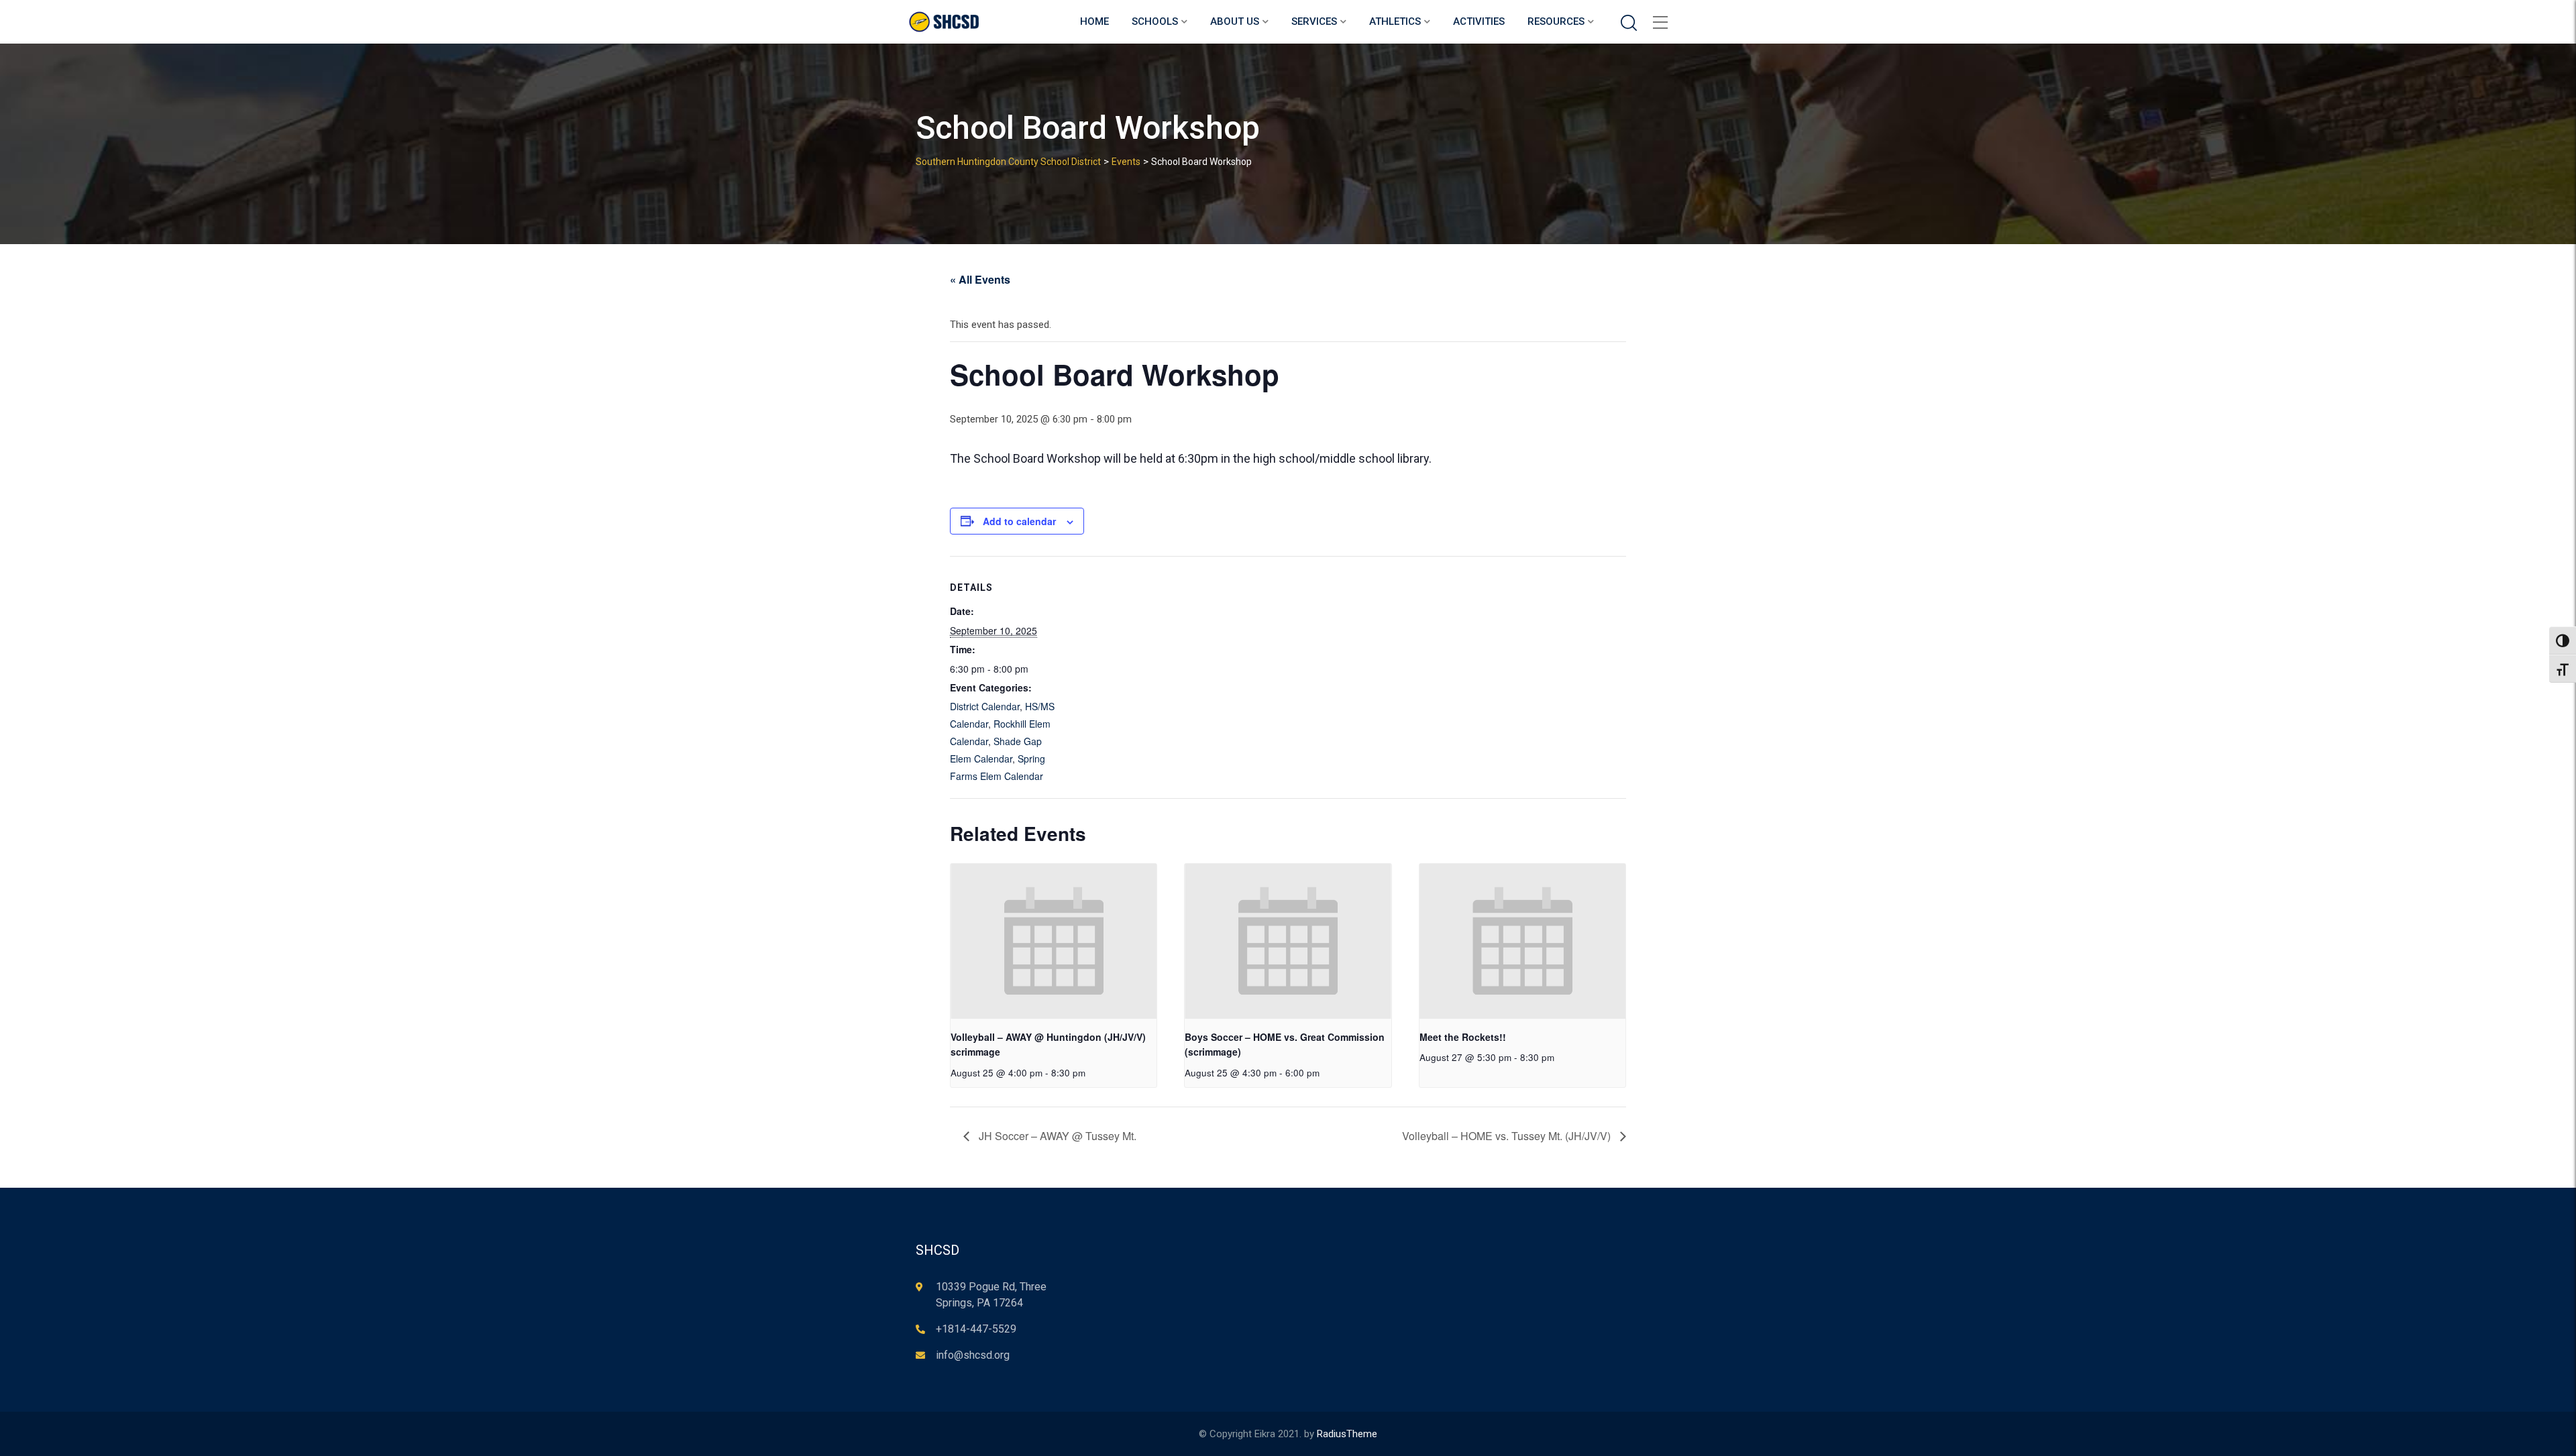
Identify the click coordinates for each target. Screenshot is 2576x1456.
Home (1094, 21)
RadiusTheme (1347, 1434)
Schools (1155, 21)
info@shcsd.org (973, 1355)
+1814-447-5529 (976, 1329)
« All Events (980, 279)
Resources (1556, 21)
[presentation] (1054, 941)
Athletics (1395, 21)
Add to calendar (1019, 521)
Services (1314, 21)
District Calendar (985, 706)
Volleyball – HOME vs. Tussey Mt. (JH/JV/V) (1508, 1136)
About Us (1235, 21)
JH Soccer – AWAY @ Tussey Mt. (1056, 1136)
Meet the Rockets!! (1463, 1037)
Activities (1479, 21)
